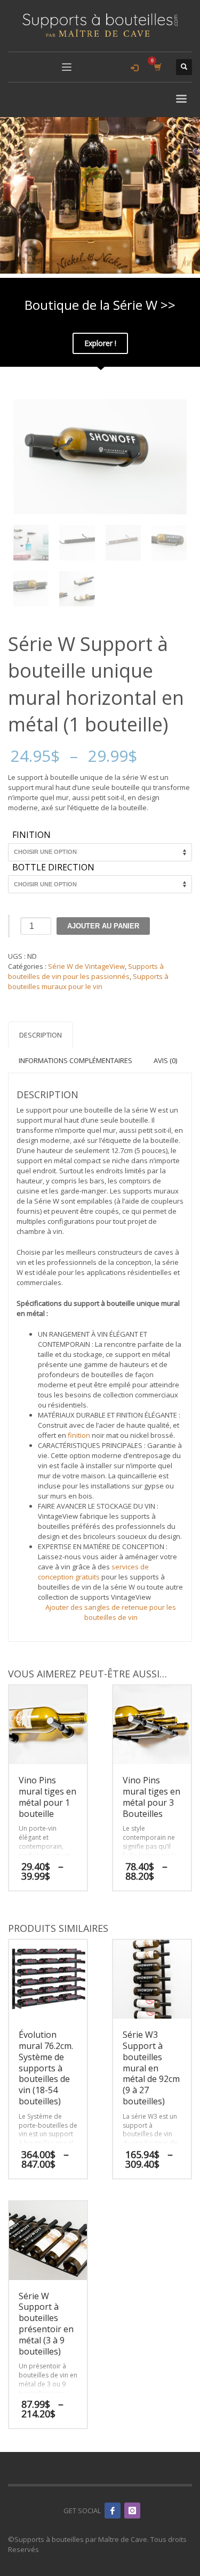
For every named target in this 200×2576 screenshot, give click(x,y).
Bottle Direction (53, 868)
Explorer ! (100, 343)
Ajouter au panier (103, 926)
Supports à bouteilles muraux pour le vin (88, 981)
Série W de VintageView (86, 966)
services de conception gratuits (93, 1572)
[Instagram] (132, 2511)
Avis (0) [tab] (165, 1060)
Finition (31, 835)
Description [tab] (41, 1035)
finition (79, 1435)
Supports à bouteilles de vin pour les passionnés (86, 971)
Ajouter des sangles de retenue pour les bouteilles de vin (111, 1612)
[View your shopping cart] (157, 67)
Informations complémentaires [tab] (75, 1060)
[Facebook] (113, 2511)
